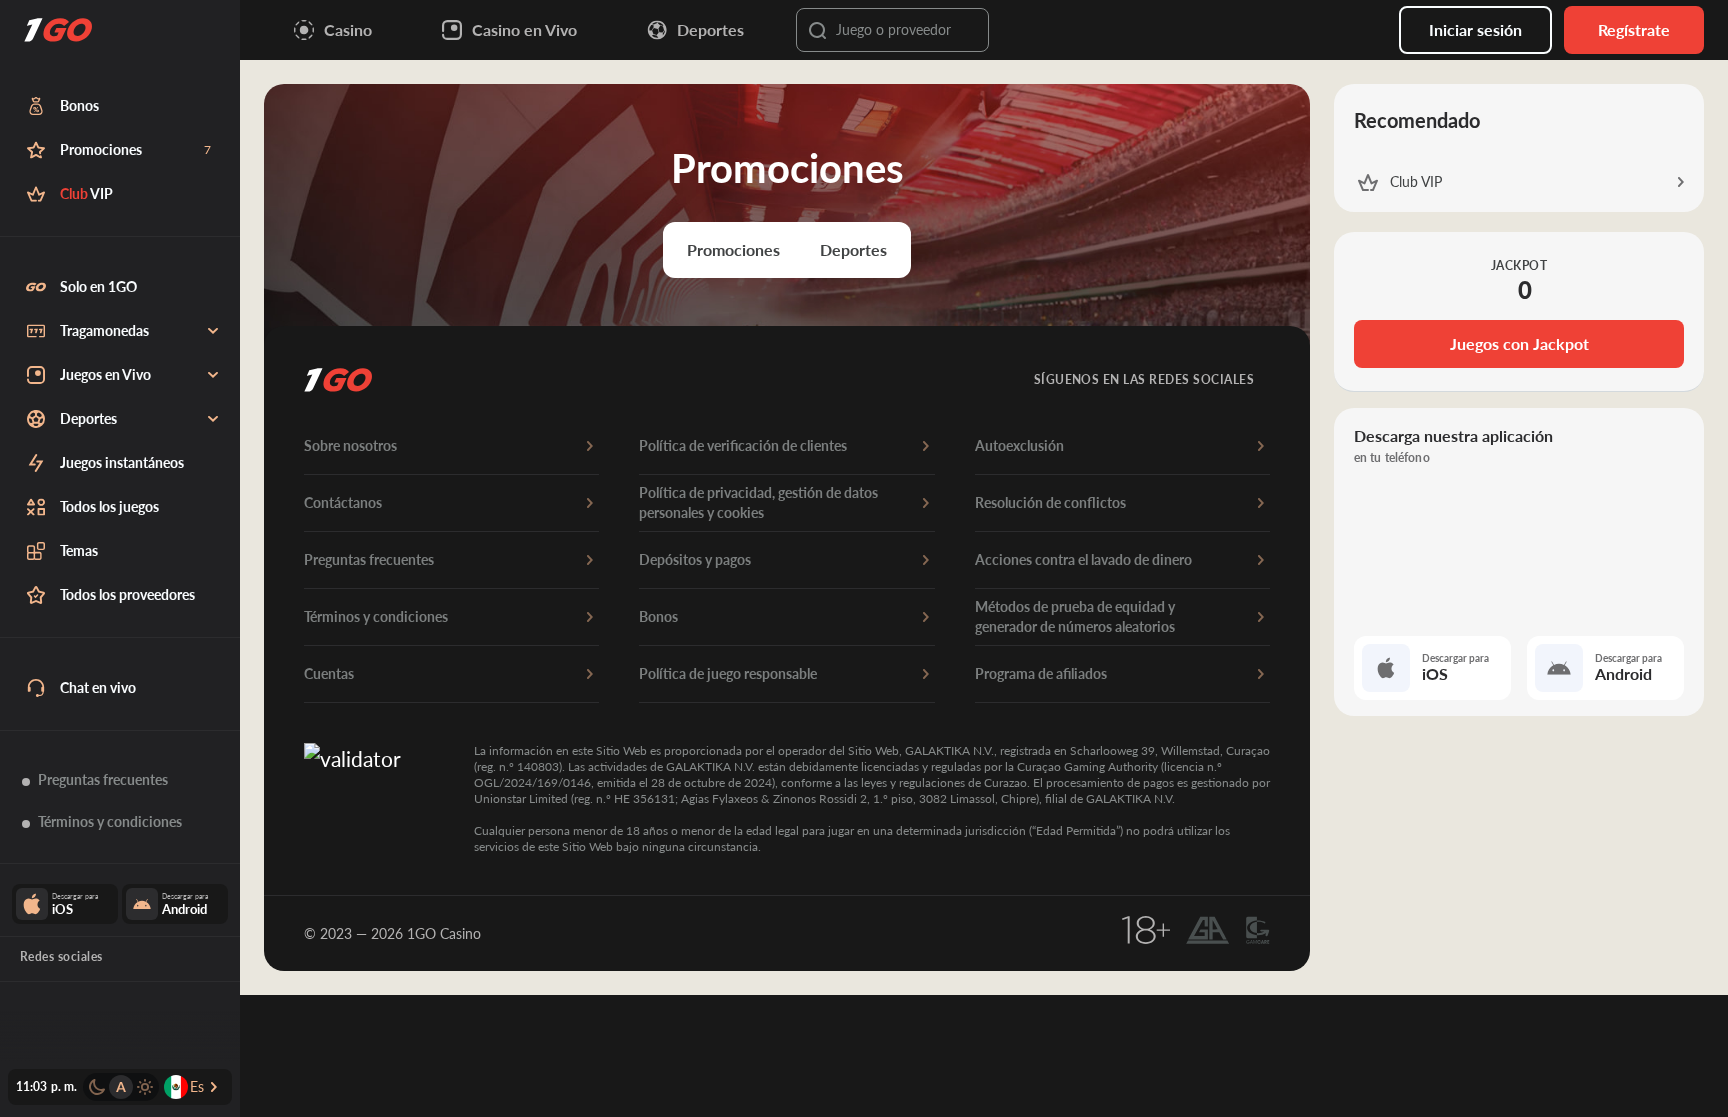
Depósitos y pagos (695, 559)
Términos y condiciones (376, 616)
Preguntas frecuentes (369, 559)
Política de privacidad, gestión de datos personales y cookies (758, 502)
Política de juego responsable (728, 673)
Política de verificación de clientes (743, 445)
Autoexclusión (1019, 445)
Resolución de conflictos (1050, 502)
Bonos (658, 616)
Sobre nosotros (350, 445)
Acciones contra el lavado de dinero (1083, 559)
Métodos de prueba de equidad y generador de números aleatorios (1075, 616)
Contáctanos (343, 502)
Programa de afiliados (1041, 673)
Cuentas (329, 673)
